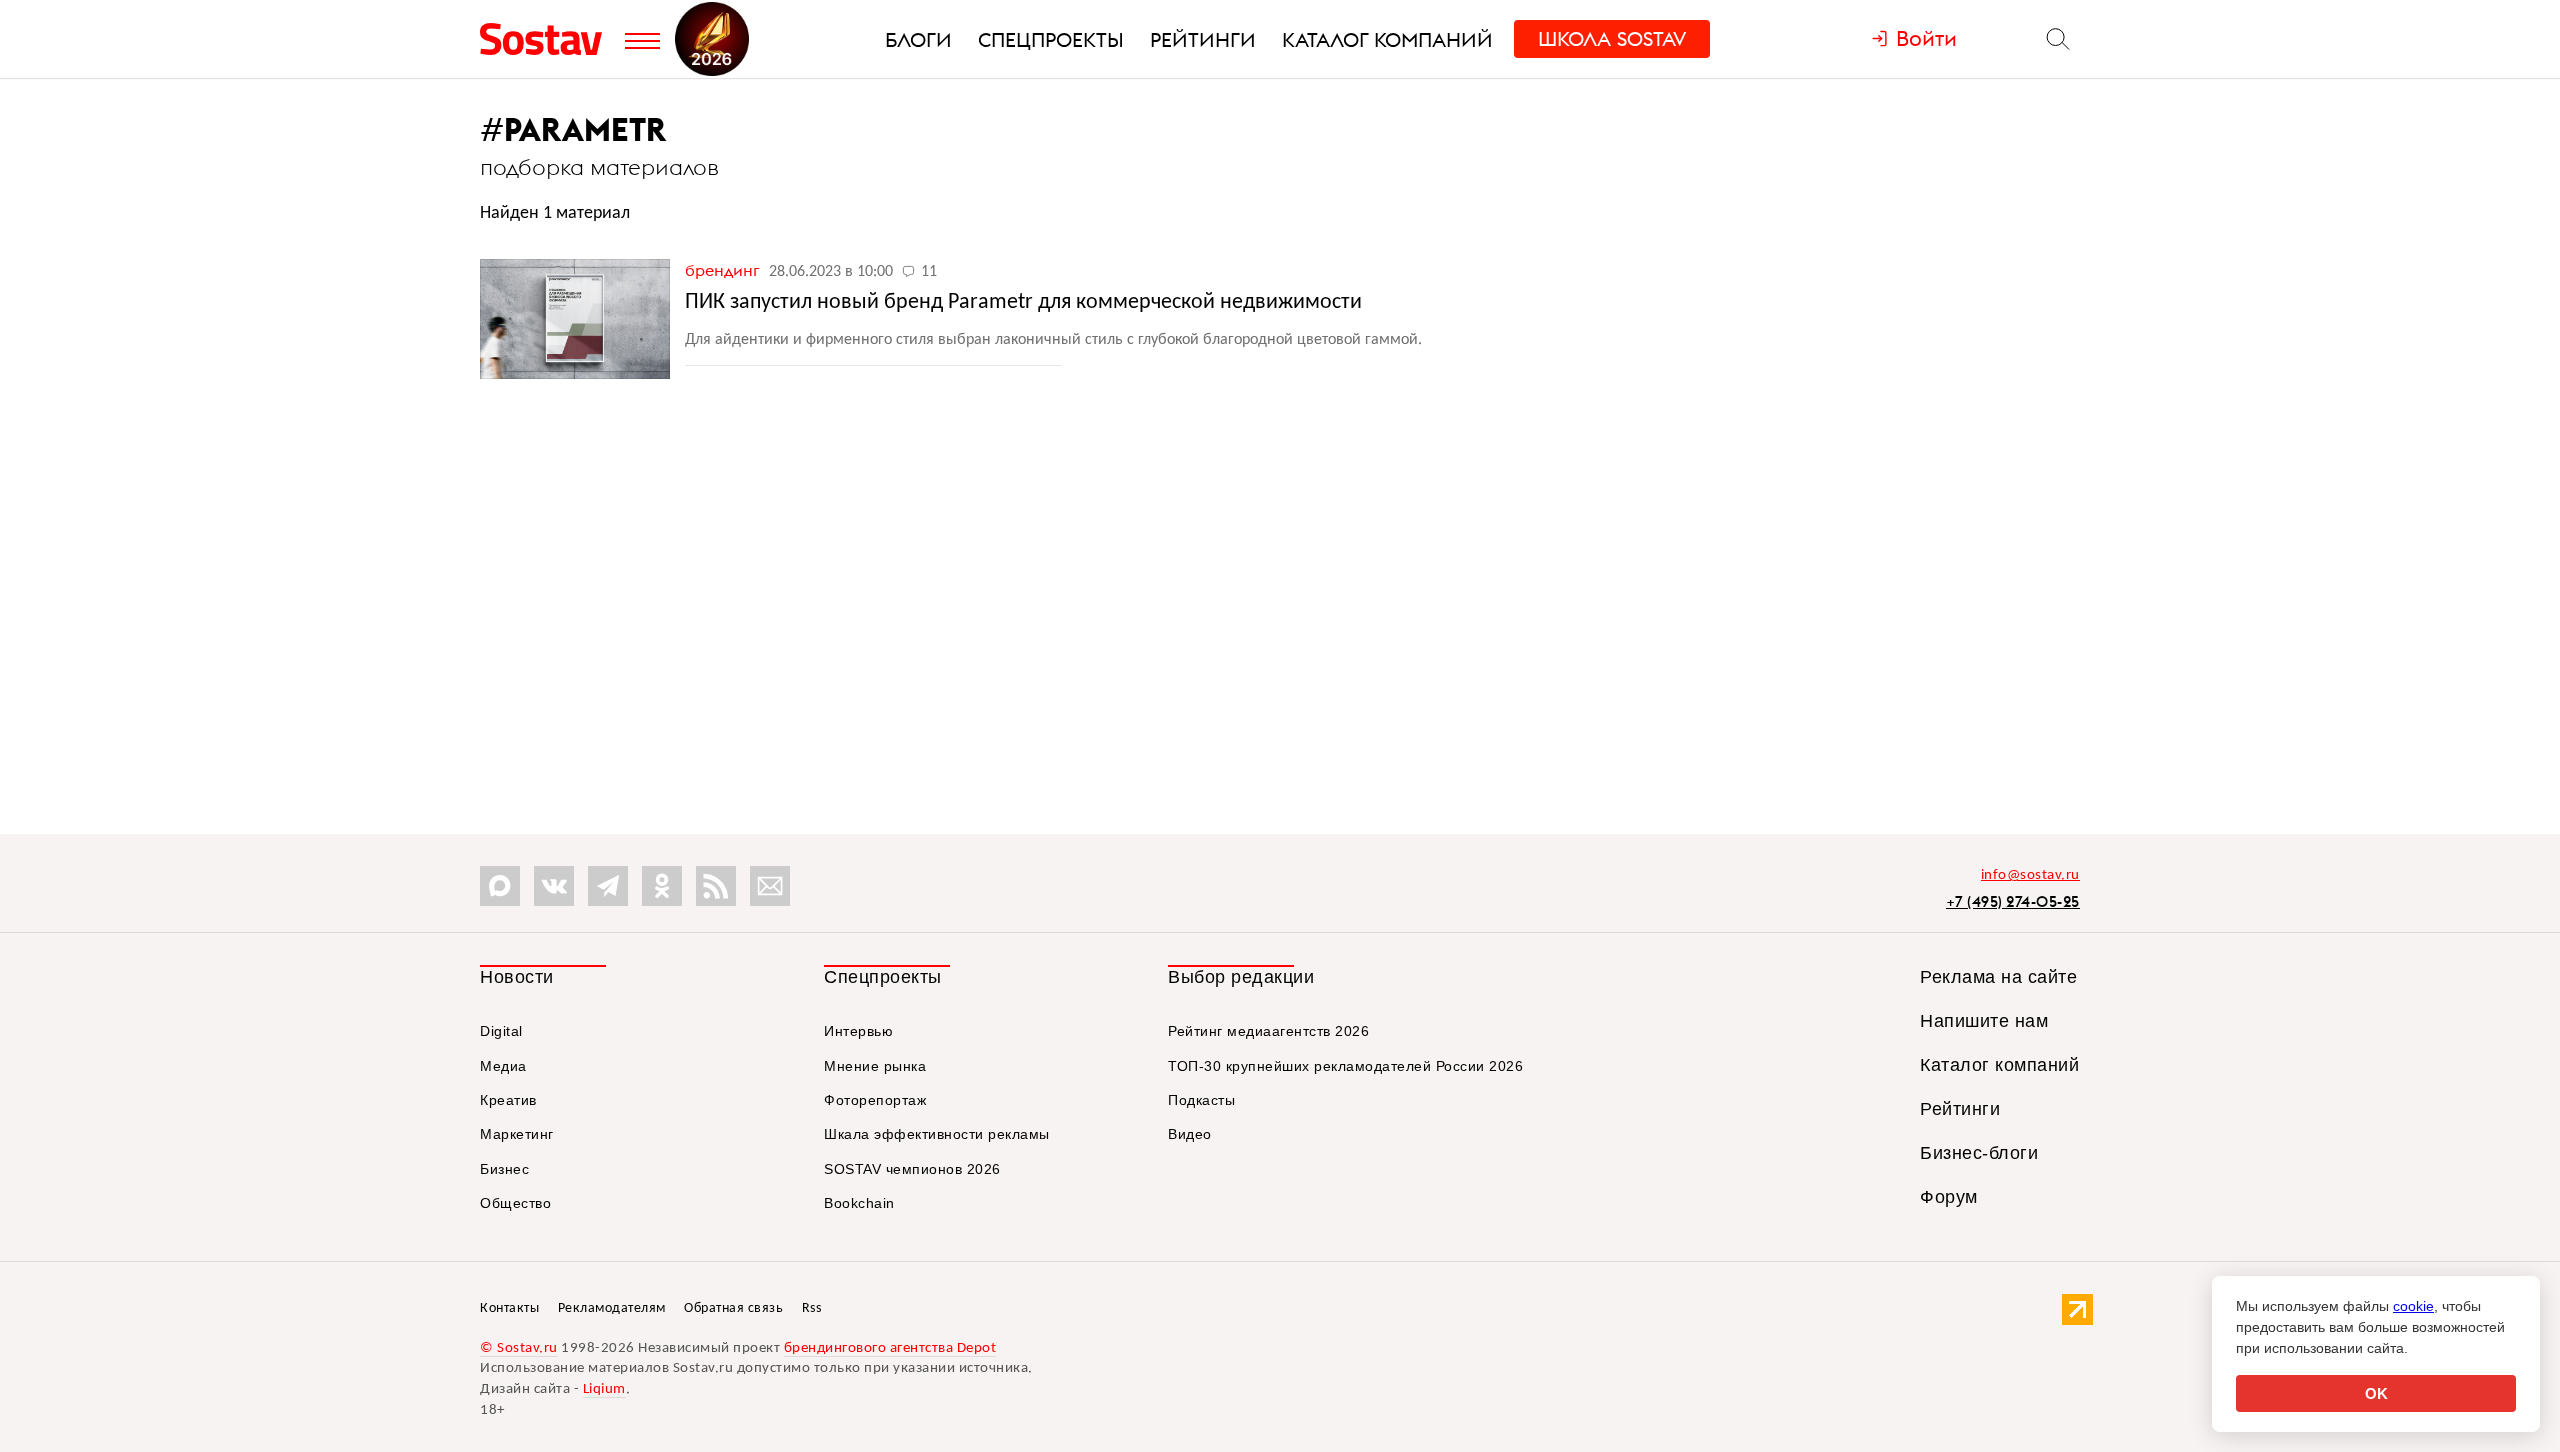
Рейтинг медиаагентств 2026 (1268, 1031)
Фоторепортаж (875, 1100)
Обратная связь (733, 1308)
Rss (812, 1308)
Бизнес (504, 1169)
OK (2376, 1393)
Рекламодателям (612, 1308)
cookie (2413, 1306)
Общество (515, 1203)
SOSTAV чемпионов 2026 (912, 1169)
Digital (501, 1031)
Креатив (508, 1100)
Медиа (503, 1066)
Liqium (604, 1389)
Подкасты (1201, 1100)
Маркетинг (517, 1134)
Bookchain (859, 1203)
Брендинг (724, 270)
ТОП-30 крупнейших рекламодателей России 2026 (1345, 1066)
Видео (1190, 1134)
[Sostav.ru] (547, 39)
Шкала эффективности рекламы (937, 1134)
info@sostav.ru (2030, 875)
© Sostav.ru (519, 1348)
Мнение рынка (875, 1066)
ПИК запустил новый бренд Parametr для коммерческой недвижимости (1023, 302)
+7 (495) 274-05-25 (2013, 901)
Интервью (858, 1031)
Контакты (509, 1308)
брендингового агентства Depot (890, 1348)
